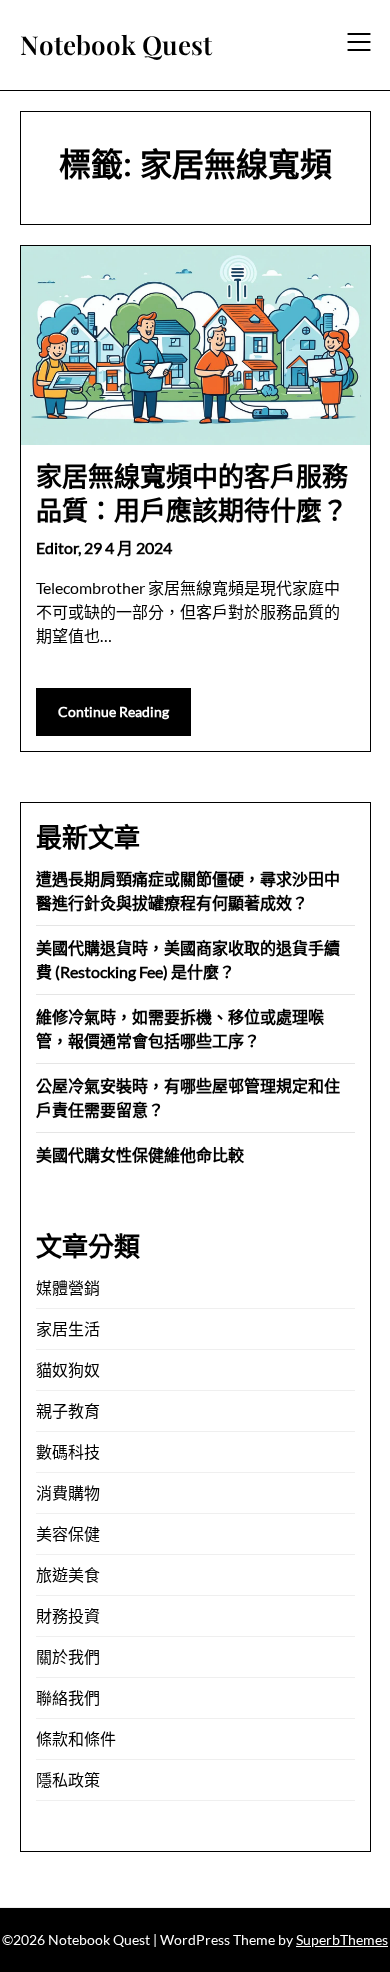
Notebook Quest (116, 45)
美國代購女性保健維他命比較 (140, 1154)
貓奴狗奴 (68, 1369)
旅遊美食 (68, 1574)
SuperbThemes (342, 1939)
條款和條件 (76, 1738)
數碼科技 (68, 1451)
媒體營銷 (68, 1287)
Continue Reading (113, 711)
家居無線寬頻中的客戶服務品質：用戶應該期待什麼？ (192, 493)
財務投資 (68, 1615)
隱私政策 (68, 1779)
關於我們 (68, 1656)
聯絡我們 (68, 1697)
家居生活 (68, 1328)
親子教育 (68, 1410)
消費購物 (68, 1492)
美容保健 (68, 1533)
